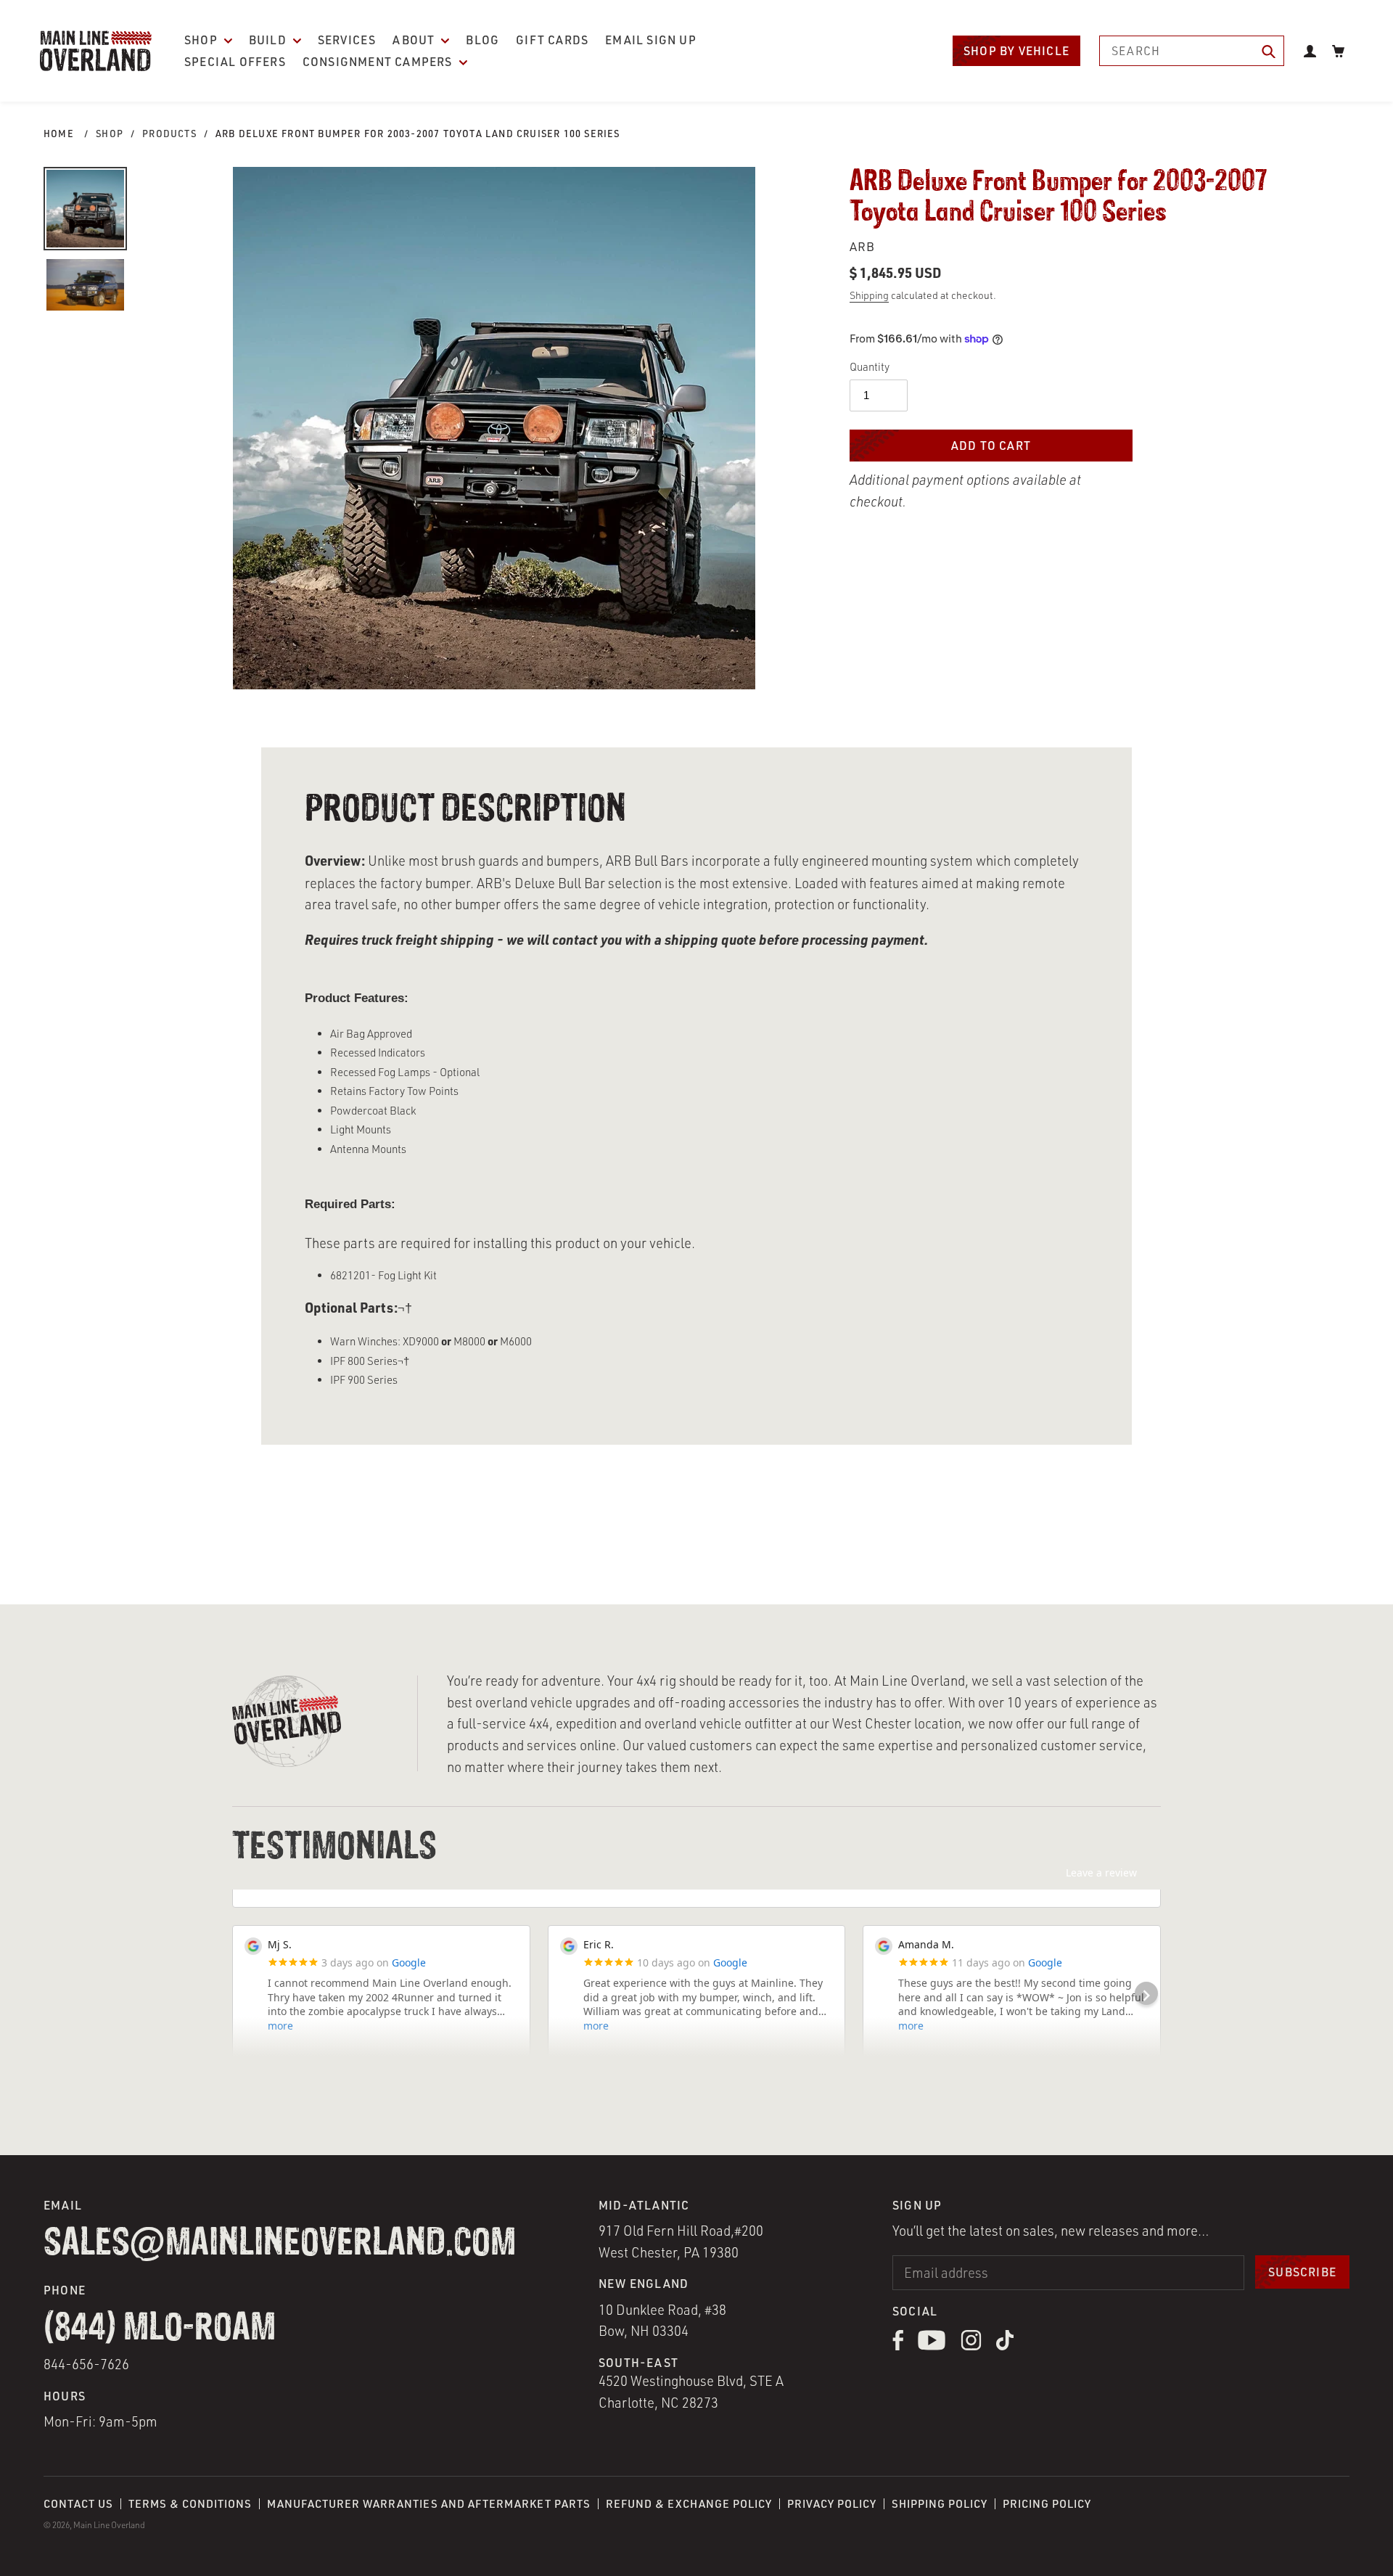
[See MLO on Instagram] (971, 2346)
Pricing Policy (1047, 2504)
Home (59, 134)
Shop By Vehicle (1016, 51)
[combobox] (1192, 51)
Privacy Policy (832, 2504)
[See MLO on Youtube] (932, 2346)
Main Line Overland (109, 2525)
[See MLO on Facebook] (898, 2346)
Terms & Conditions (190, 2504)
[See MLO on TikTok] (1005, 2346)
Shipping (869, 295)
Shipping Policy (940, 2504)
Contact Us (78, 2504)
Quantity (870, 367)
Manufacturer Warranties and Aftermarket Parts (429, 2504)
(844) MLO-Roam (160, 2329)
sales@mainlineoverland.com (280, 2244)
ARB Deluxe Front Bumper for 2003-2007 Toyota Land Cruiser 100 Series (418, 134)
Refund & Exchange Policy (689, 2504)
